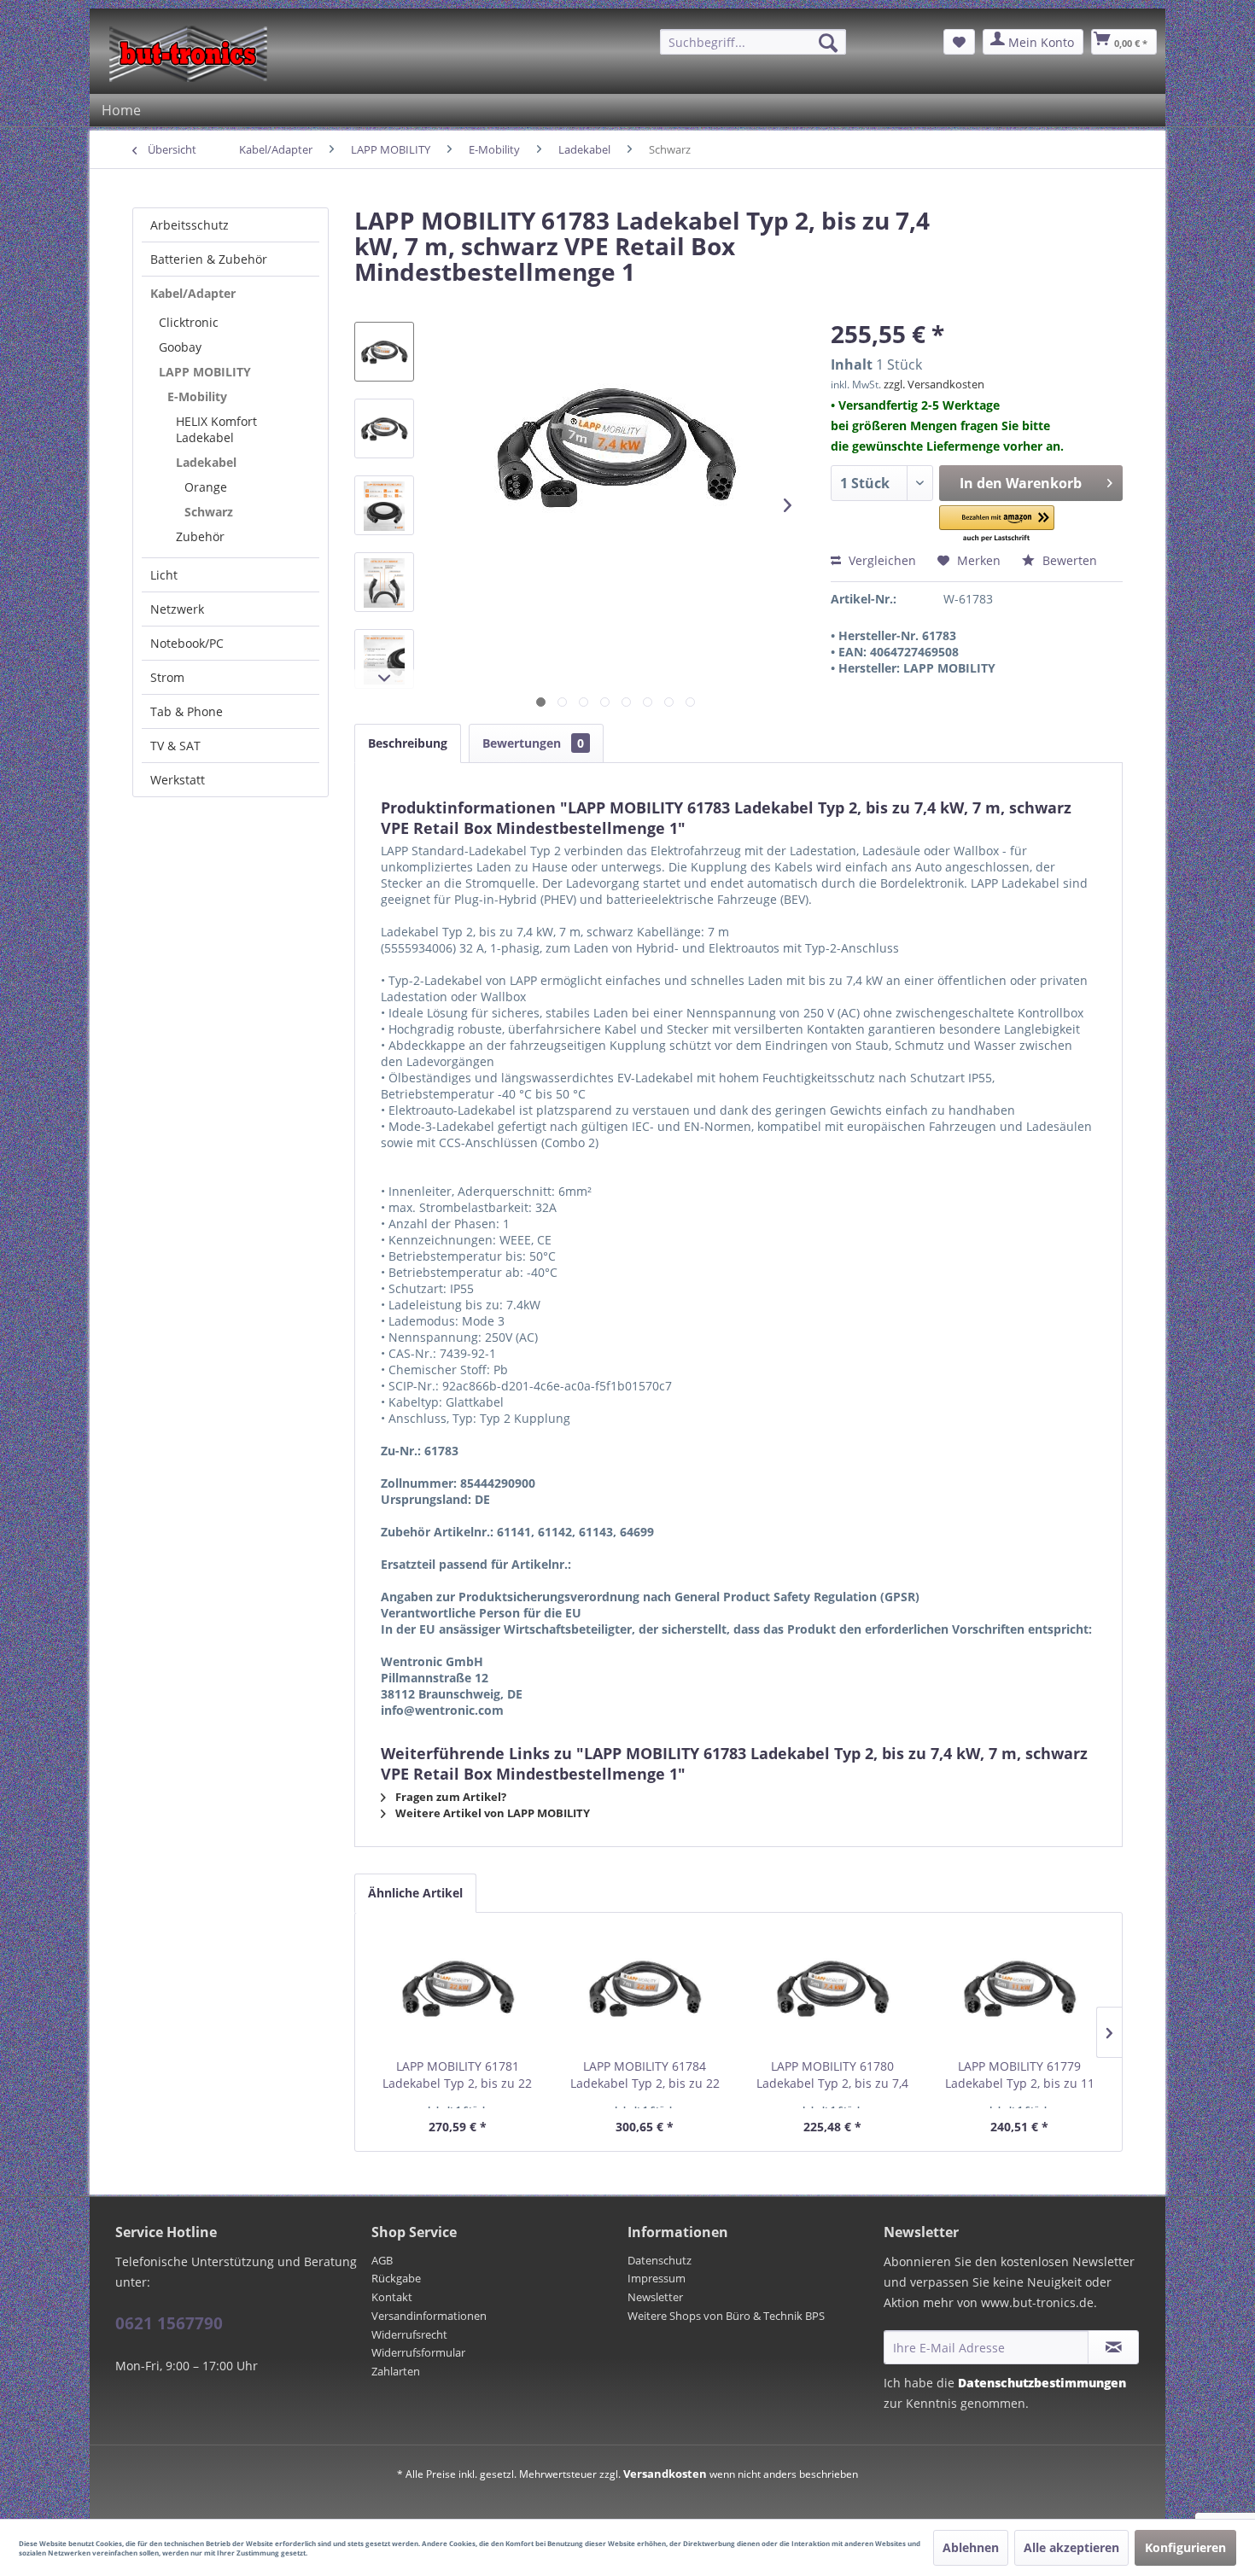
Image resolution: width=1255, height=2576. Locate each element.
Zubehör (200, 536)
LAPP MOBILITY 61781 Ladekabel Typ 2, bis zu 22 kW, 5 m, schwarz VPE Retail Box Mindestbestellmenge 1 (458, 2075)
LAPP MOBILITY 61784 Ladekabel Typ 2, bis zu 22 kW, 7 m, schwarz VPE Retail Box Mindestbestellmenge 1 (645, 2075)
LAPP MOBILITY (205, 372)
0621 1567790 (169, 2323)
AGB (382, 2260)
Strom (167, 677)
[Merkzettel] (959, 42)
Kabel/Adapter (193, 293)
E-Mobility (197, 396)
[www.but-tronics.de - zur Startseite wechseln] (188, 54)
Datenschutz (660, 2260)
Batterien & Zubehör (209, 259)
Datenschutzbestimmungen (1042, 2383)
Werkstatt (178, 780)
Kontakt (392, 2297)
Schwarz (209, 512)
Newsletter (655, 2297)
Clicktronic (189, 322)
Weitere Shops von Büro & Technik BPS (726, 2316)
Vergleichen (881, 560)
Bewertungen (533, 743)
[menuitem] (753, 42)
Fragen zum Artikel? (449, 1797)
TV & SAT (175, 746)
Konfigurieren (1185, 2547)
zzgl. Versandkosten (934, 384)
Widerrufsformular (418, 2352)
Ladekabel (206, 462)
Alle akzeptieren (1071, 2547)
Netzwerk (177, 609)
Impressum (657, 2278)
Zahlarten (396, 2371)
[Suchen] (828, 43)
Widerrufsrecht (409, 2334)
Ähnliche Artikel (415, 1893)
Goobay (180, 347)
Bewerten (1068, 560)
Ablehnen (971, 2547)
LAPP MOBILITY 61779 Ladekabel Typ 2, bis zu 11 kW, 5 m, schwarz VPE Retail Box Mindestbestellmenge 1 (1019, 2075)
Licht (164, 575)
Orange (206, 487)
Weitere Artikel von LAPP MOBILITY (491, 1813)
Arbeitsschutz (190, 225)
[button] (997, 525)
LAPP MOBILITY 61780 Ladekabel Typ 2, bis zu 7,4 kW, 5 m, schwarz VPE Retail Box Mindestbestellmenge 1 (832, 2075)
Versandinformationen (429, 2316)
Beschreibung (408, 743)
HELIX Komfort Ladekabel (216, 429)
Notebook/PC (187, 643)
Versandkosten (665, 2474)
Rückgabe (396, 2278)
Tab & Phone (187, 711)
